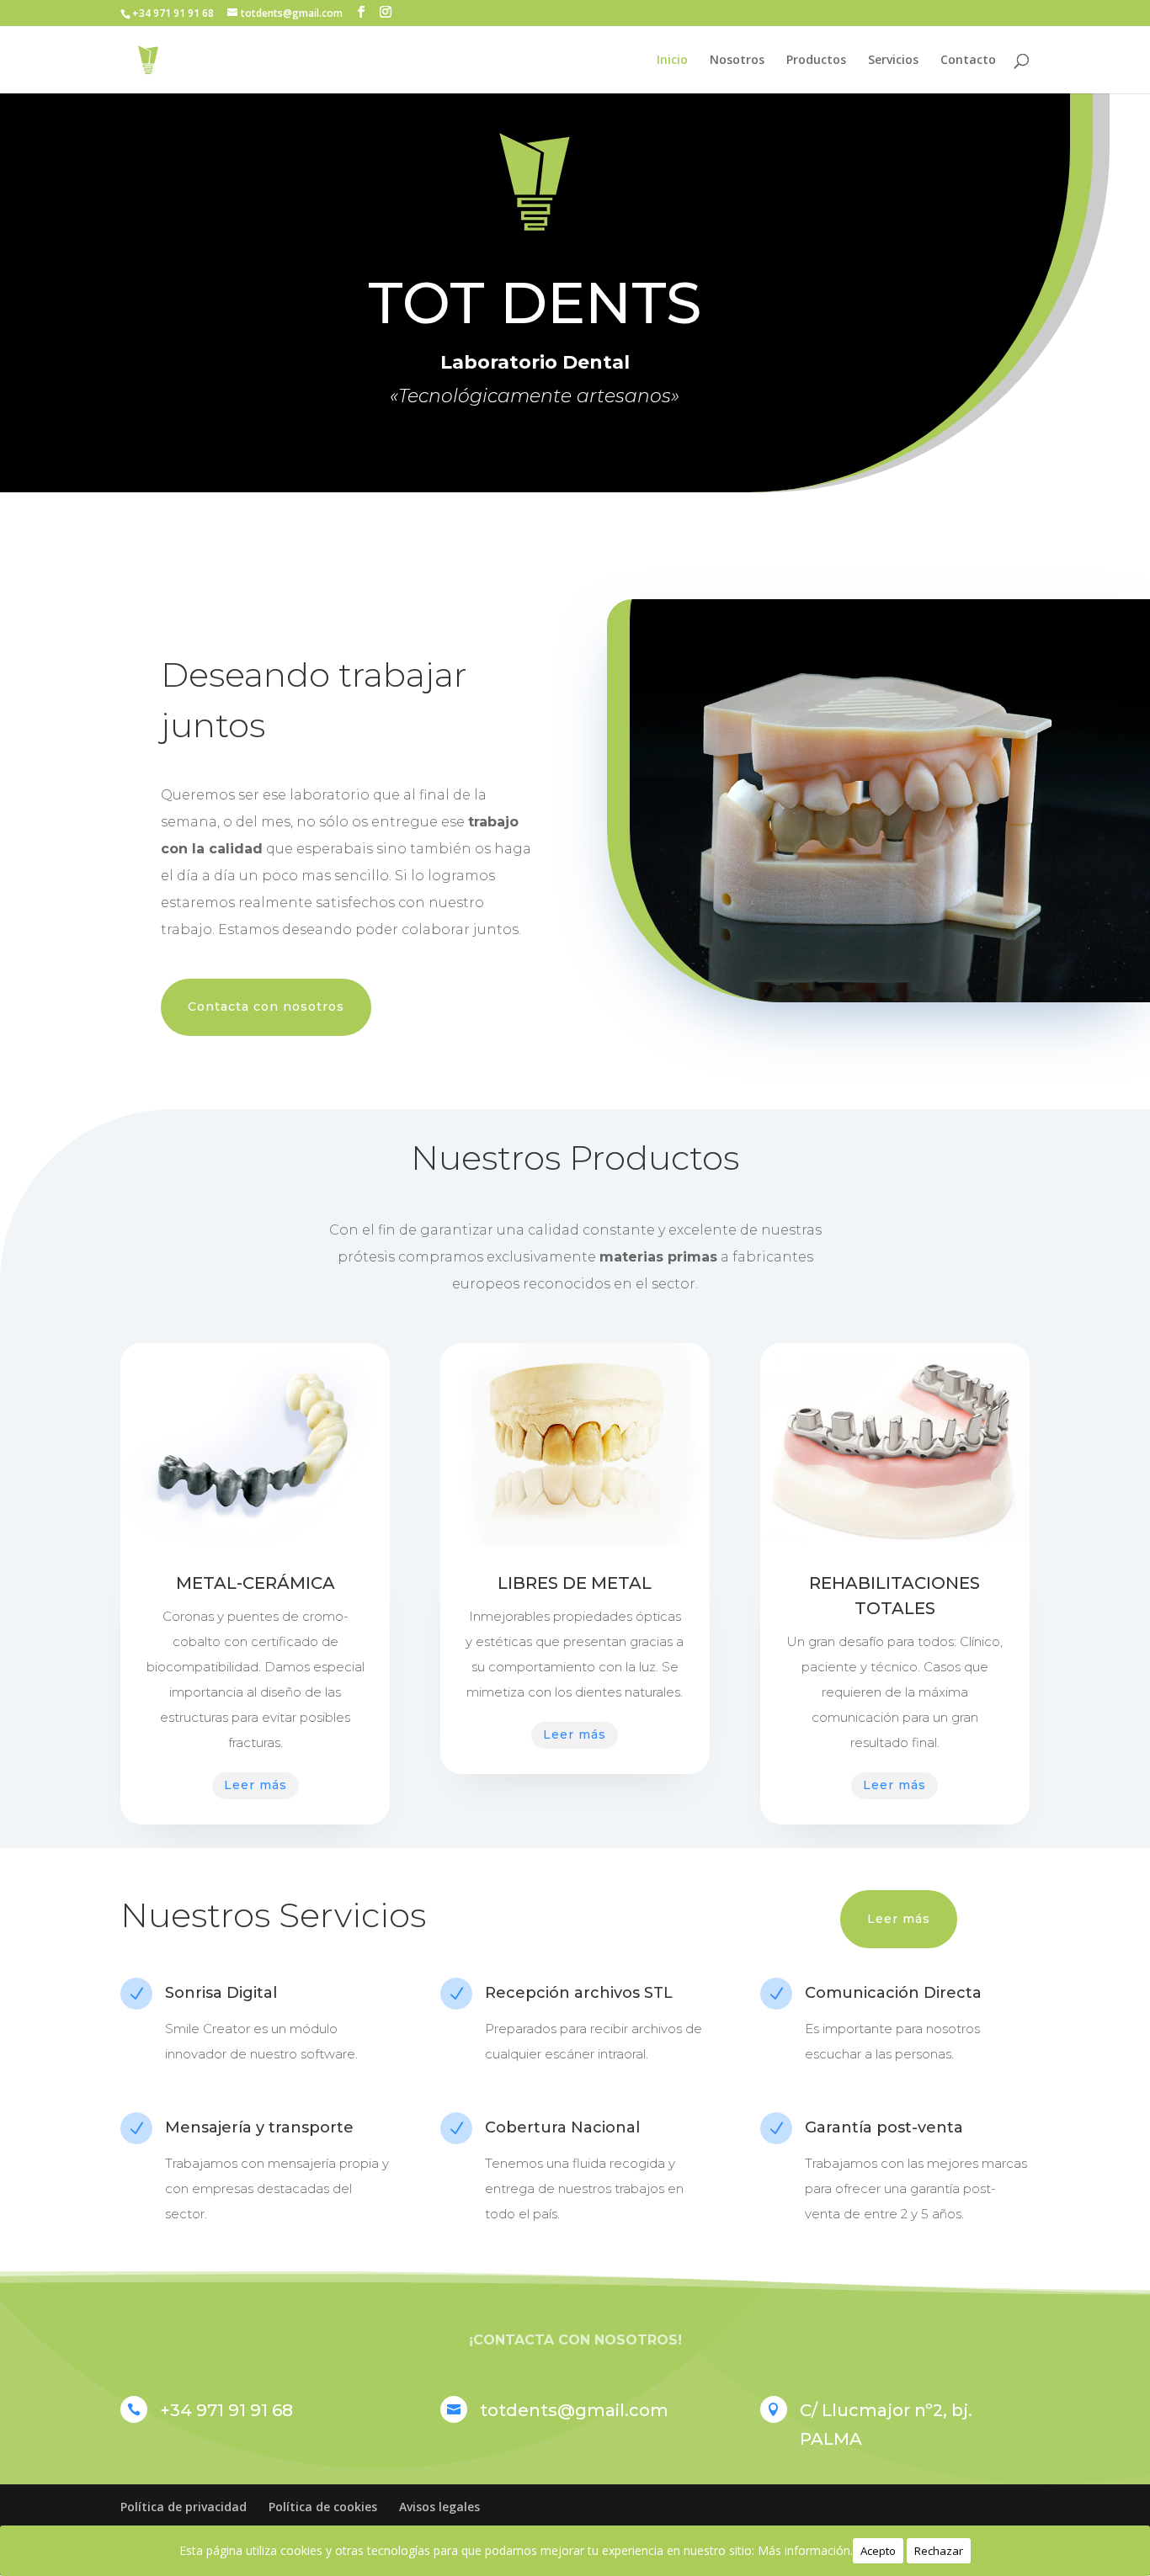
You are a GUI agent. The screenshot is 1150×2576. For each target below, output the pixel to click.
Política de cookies (323, 2507)
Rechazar (939, 2551)
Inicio (672, 61)
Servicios (893, 61)
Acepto (878, 2551)
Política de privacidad (184, 2507)
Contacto (968, 61)
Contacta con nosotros (266, 1006)
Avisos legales (439, 2507)
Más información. (805, 2550)
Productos (816, 61)
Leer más (256, 1785)
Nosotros (737, 61)
